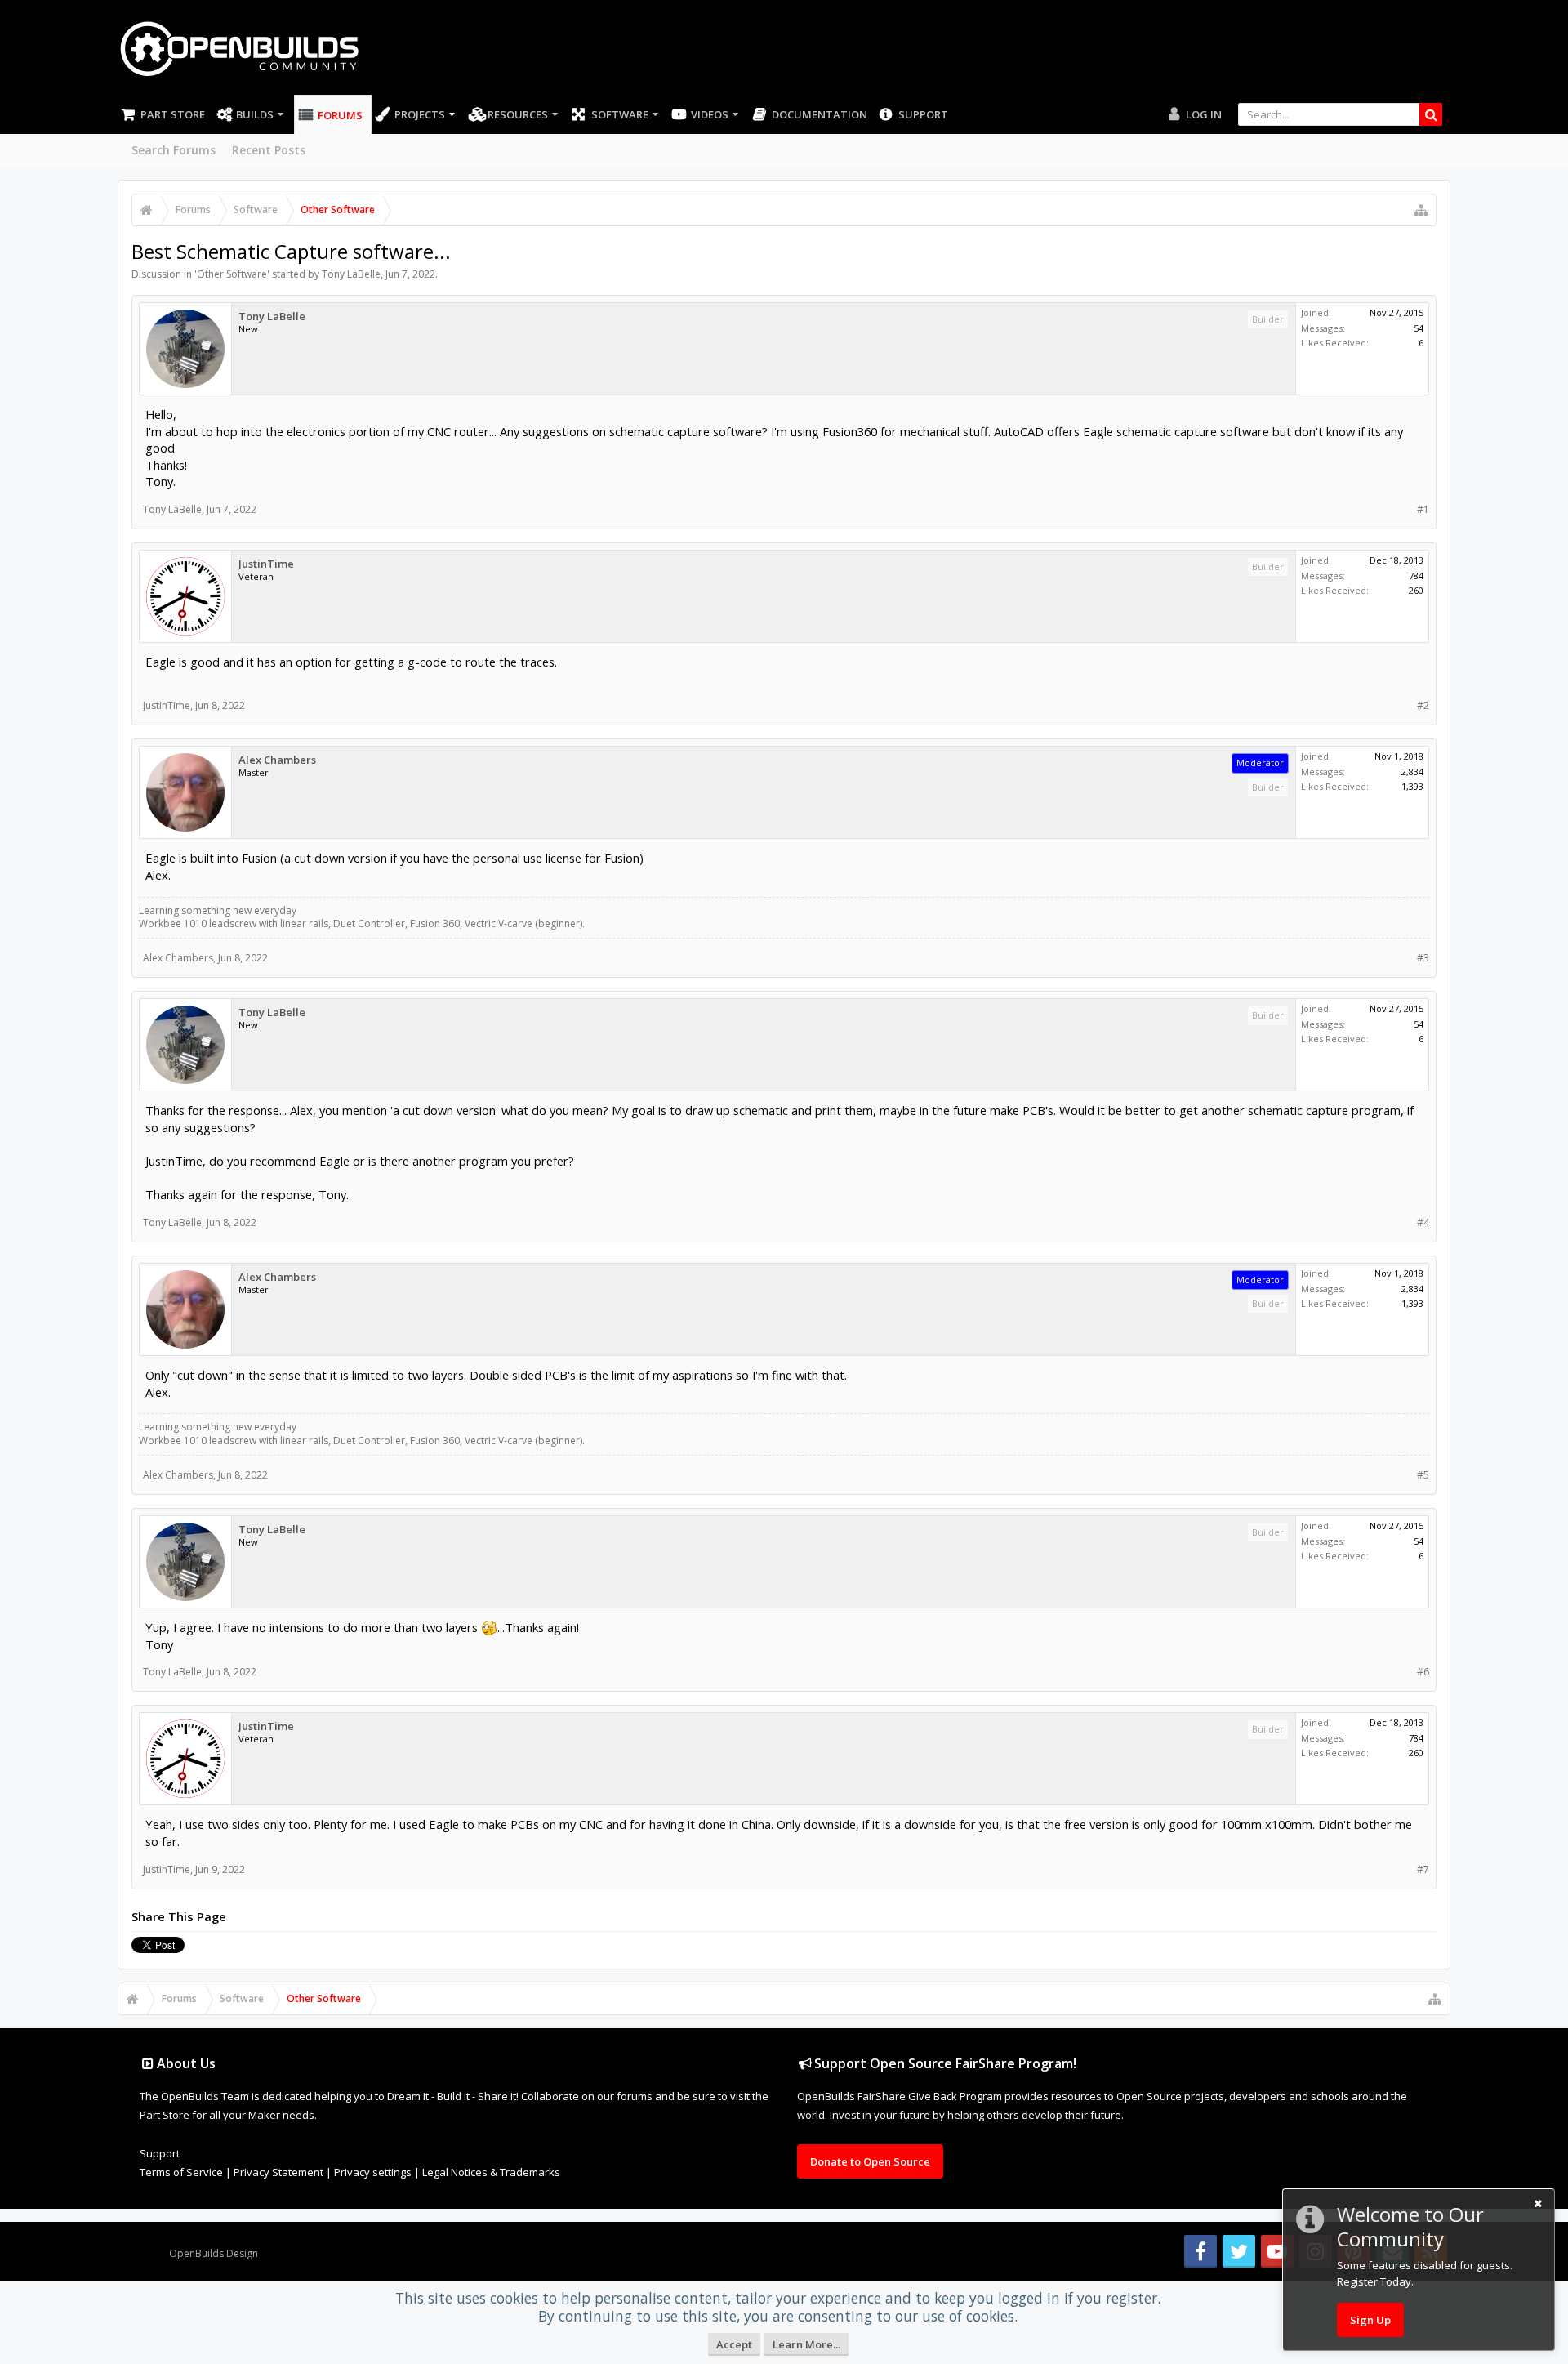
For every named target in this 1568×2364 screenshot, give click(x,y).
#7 (1423, 1869)
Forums (340, 115)
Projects (420, 114)
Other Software (232, 274)
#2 (1423, 705)
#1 (1423, 509)
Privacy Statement (278, 2172)
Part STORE (173, 114)
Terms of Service (181, 2172)
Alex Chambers (277, 760)
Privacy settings (373, 2172)
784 (1416, 575)
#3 (1423, 958)
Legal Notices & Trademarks (491, 2172)
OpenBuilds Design (214, 2253)
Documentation (820, 114)
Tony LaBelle (351, 274)
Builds (255, 114)
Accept (734, 2344)
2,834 (1412, 772)
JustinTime (266, 564)
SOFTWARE (620, 114)
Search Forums (174, 150)
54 (1419, 328)
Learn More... (806, 2344)
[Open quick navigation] (1421, 210)
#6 (1423, 1672)
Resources (518, 114)
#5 (1423, 1475)
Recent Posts (269, 150)
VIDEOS (710, 114)
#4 (1423, 1222)
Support (923, 114)
